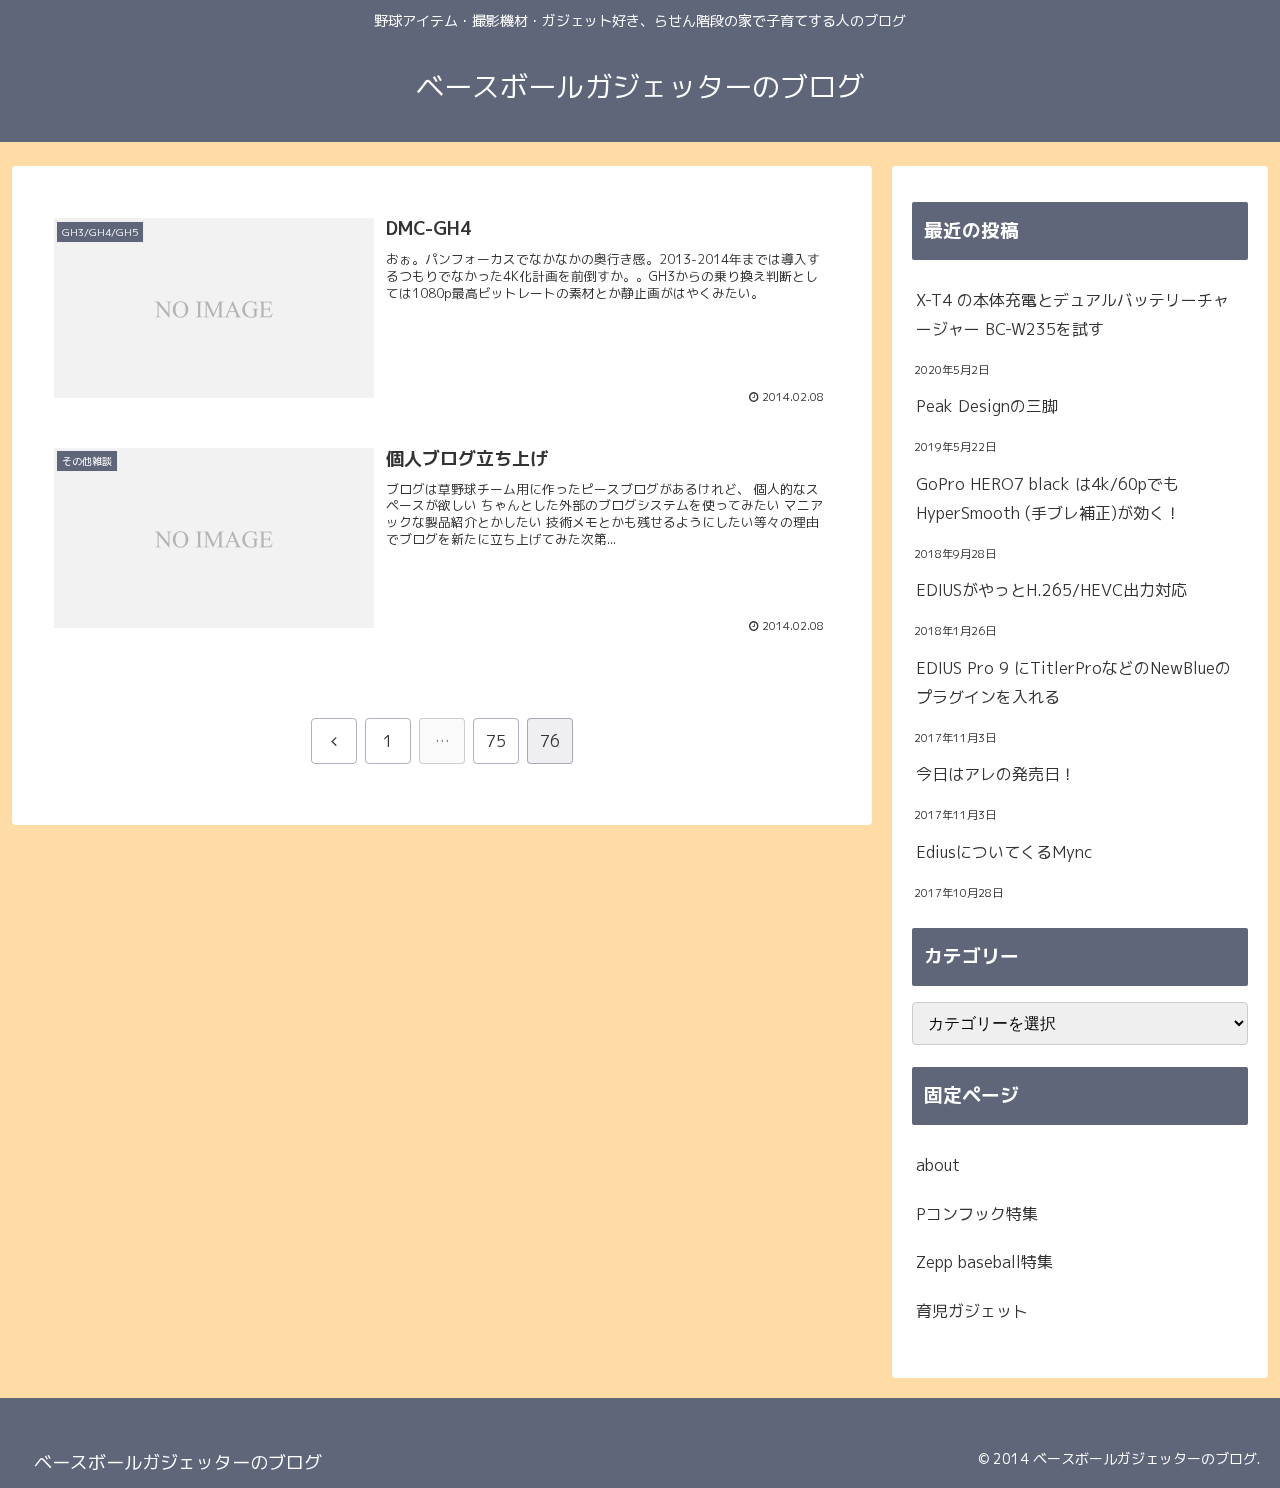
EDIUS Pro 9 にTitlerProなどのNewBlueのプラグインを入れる (1073, 682)
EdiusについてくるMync (1004, 852)
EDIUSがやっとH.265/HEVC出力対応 (1051, 590)
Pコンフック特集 (977, 1214)
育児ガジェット (972, 1311)
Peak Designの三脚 (987, 406)
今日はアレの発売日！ (996, 774)
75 (496, 741)
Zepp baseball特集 (984, 1262)
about (938, 1165)
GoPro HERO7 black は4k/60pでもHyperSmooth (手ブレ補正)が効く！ (1048, 498)
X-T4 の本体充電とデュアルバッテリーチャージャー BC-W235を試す (1072, 314)
